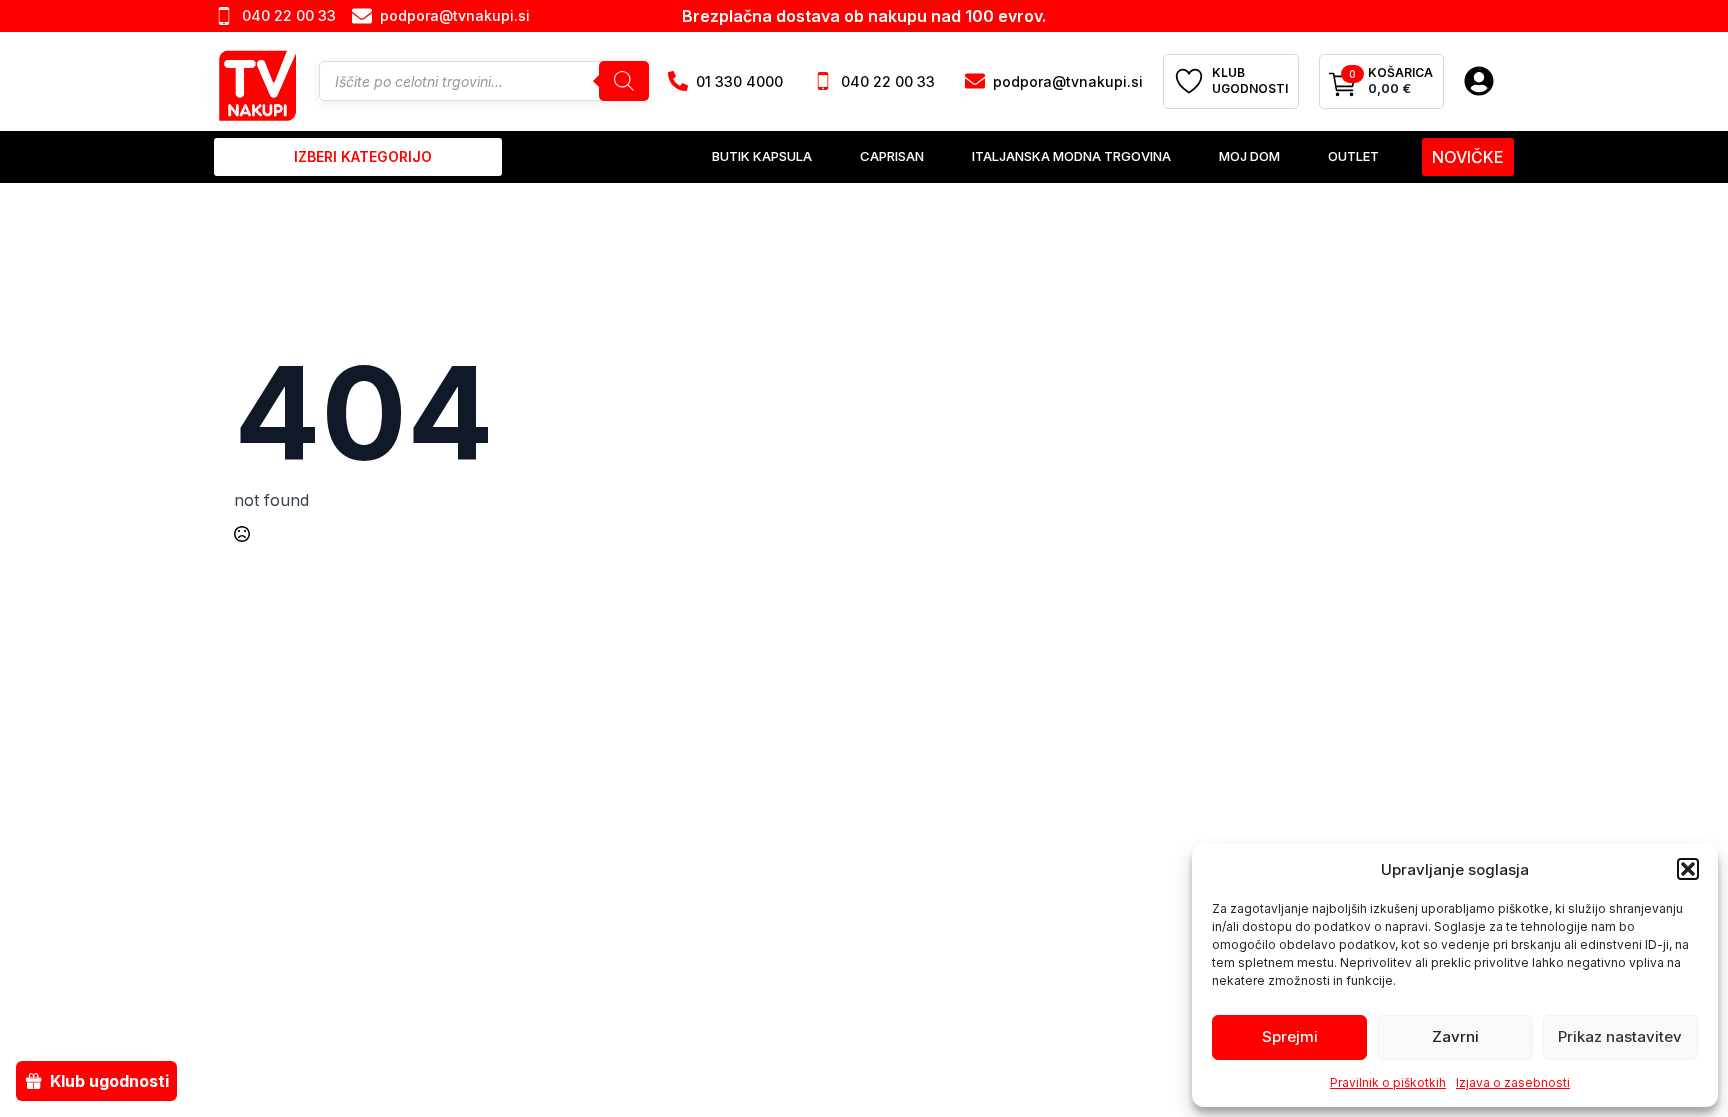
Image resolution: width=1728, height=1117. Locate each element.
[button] (1688, 869)
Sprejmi (1290, 1036)
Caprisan (892, 156)
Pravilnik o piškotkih (1388, 1082)
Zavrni (1455, 1036)
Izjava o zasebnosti (1513, 1082)
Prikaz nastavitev (1620, 1036)
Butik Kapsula (762, 156)
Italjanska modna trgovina (1071, 156)
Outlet (1353, 156)
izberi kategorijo (363, 156)
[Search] (624, 81)
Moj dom (1249, 156)
